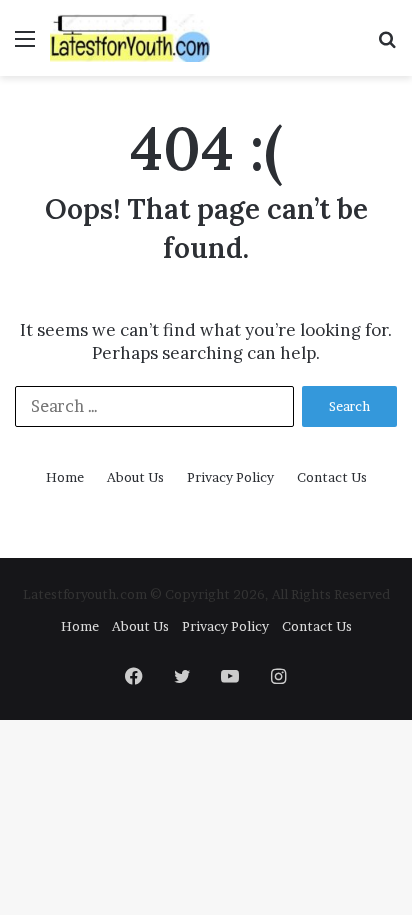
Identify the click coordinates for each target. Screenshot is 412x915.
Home (65, 477)
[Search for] (387, 45)
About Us (135, 477)
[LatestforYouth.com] (130, 38)
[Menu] (25, 45)
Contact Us (332, 477)
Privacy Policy (230, 477)
